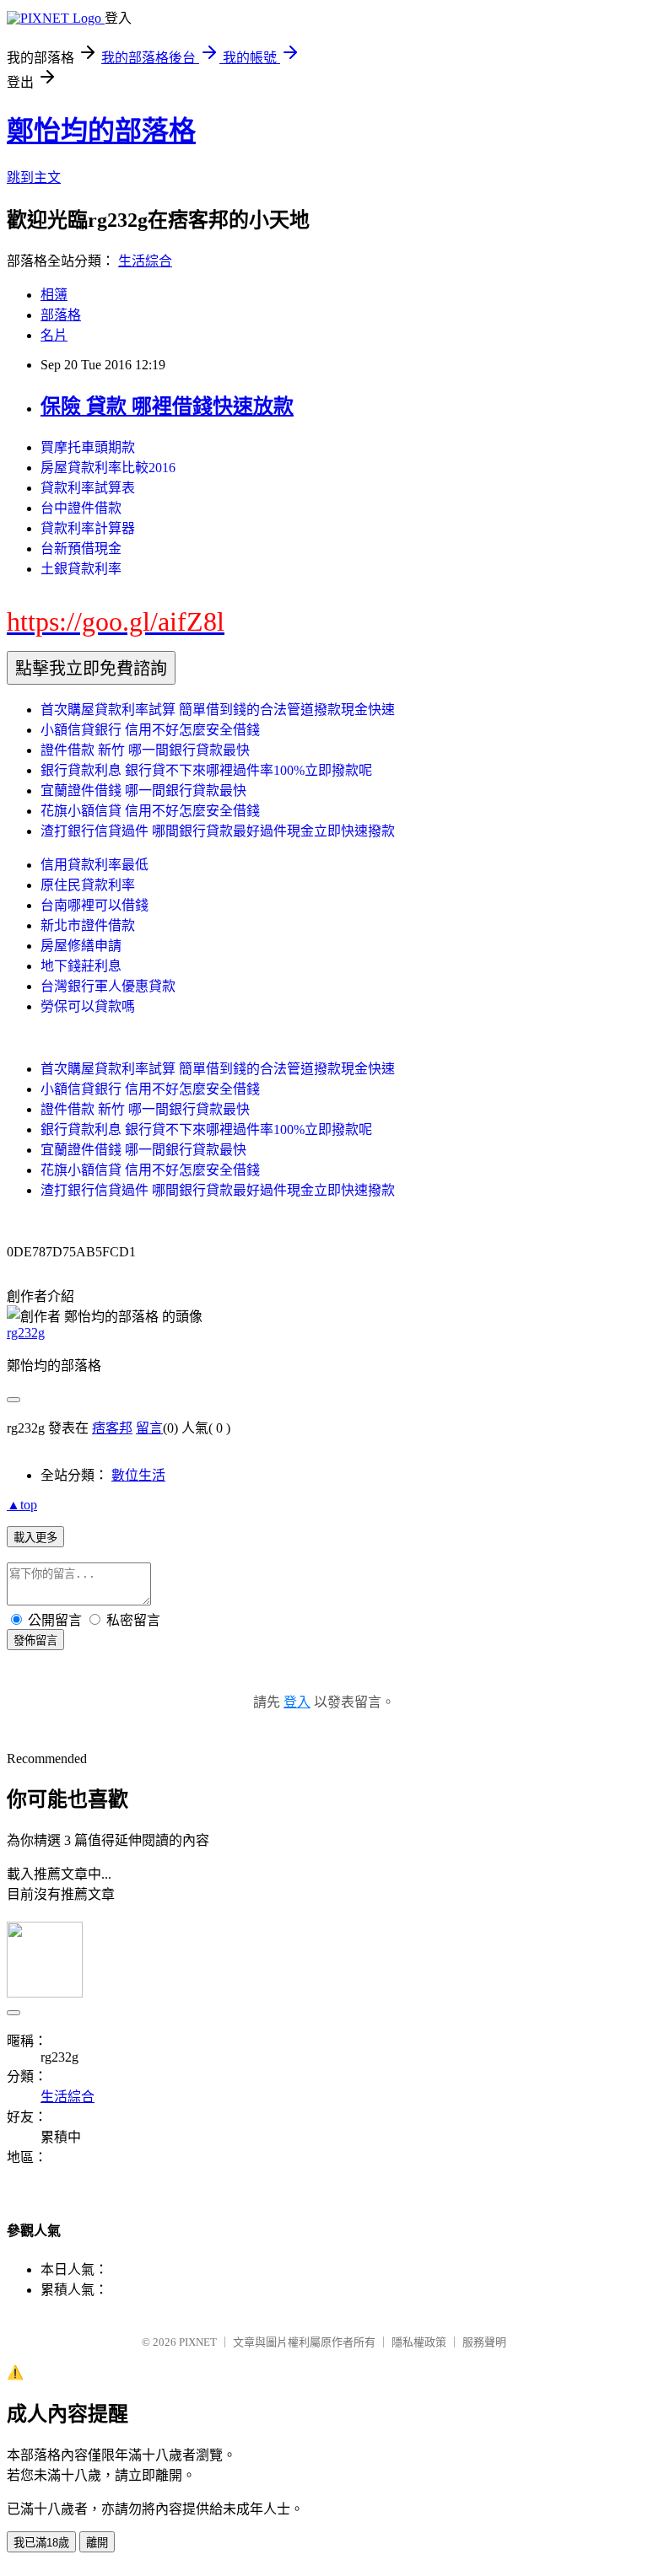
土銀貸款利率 (81, 569)
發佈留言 (35, 1640)
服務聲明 (484, 2342)
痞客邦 (112, 1428)
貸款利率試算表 (88, 488)
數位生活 (138, 1475)
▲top (22, 1505)
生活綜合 (145, 261)
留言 (149, 1428)
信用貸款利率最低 (94, 865)
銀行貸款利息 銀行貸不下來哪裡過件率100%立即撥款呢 (206, 770)
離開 (97, 2543)
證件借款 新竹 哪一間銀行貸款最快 (145, 750)
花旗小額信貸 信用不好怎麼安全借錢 (150, 811)
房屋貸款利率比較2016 (108, 468)
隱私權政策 (419, 2342)
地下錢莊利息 (81, 966)
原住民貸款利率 (88, 885)
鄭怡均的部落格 (101, 131)
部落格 (61, 315)
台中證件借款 (81, 508)
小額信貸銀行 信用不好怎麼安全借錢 (150, 730)
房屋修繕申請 (81, 946)
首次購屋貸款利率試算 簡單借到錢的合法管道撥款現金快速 (218, 710)
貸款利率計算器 (88, 528)
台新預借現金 (81, 549)
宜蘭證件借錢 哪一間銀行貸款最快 (143, 791)
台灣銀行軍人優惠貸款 (108, 986)
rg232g (26, 1333)
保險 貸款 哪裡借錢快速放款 (167, 406)
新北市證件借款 (88, 925)
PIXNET (198, 2342)
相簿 (54, 295)
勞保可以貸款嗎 (88, 1006)
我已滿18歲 (41, 2543)
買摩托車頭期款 (88, 447)
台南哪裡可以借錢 (94, 905)
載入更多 (35, 1538)
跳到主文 (34, 177)
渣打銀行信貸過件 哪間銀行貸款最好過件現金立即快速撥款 (218, 831)
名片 (54, 335)
